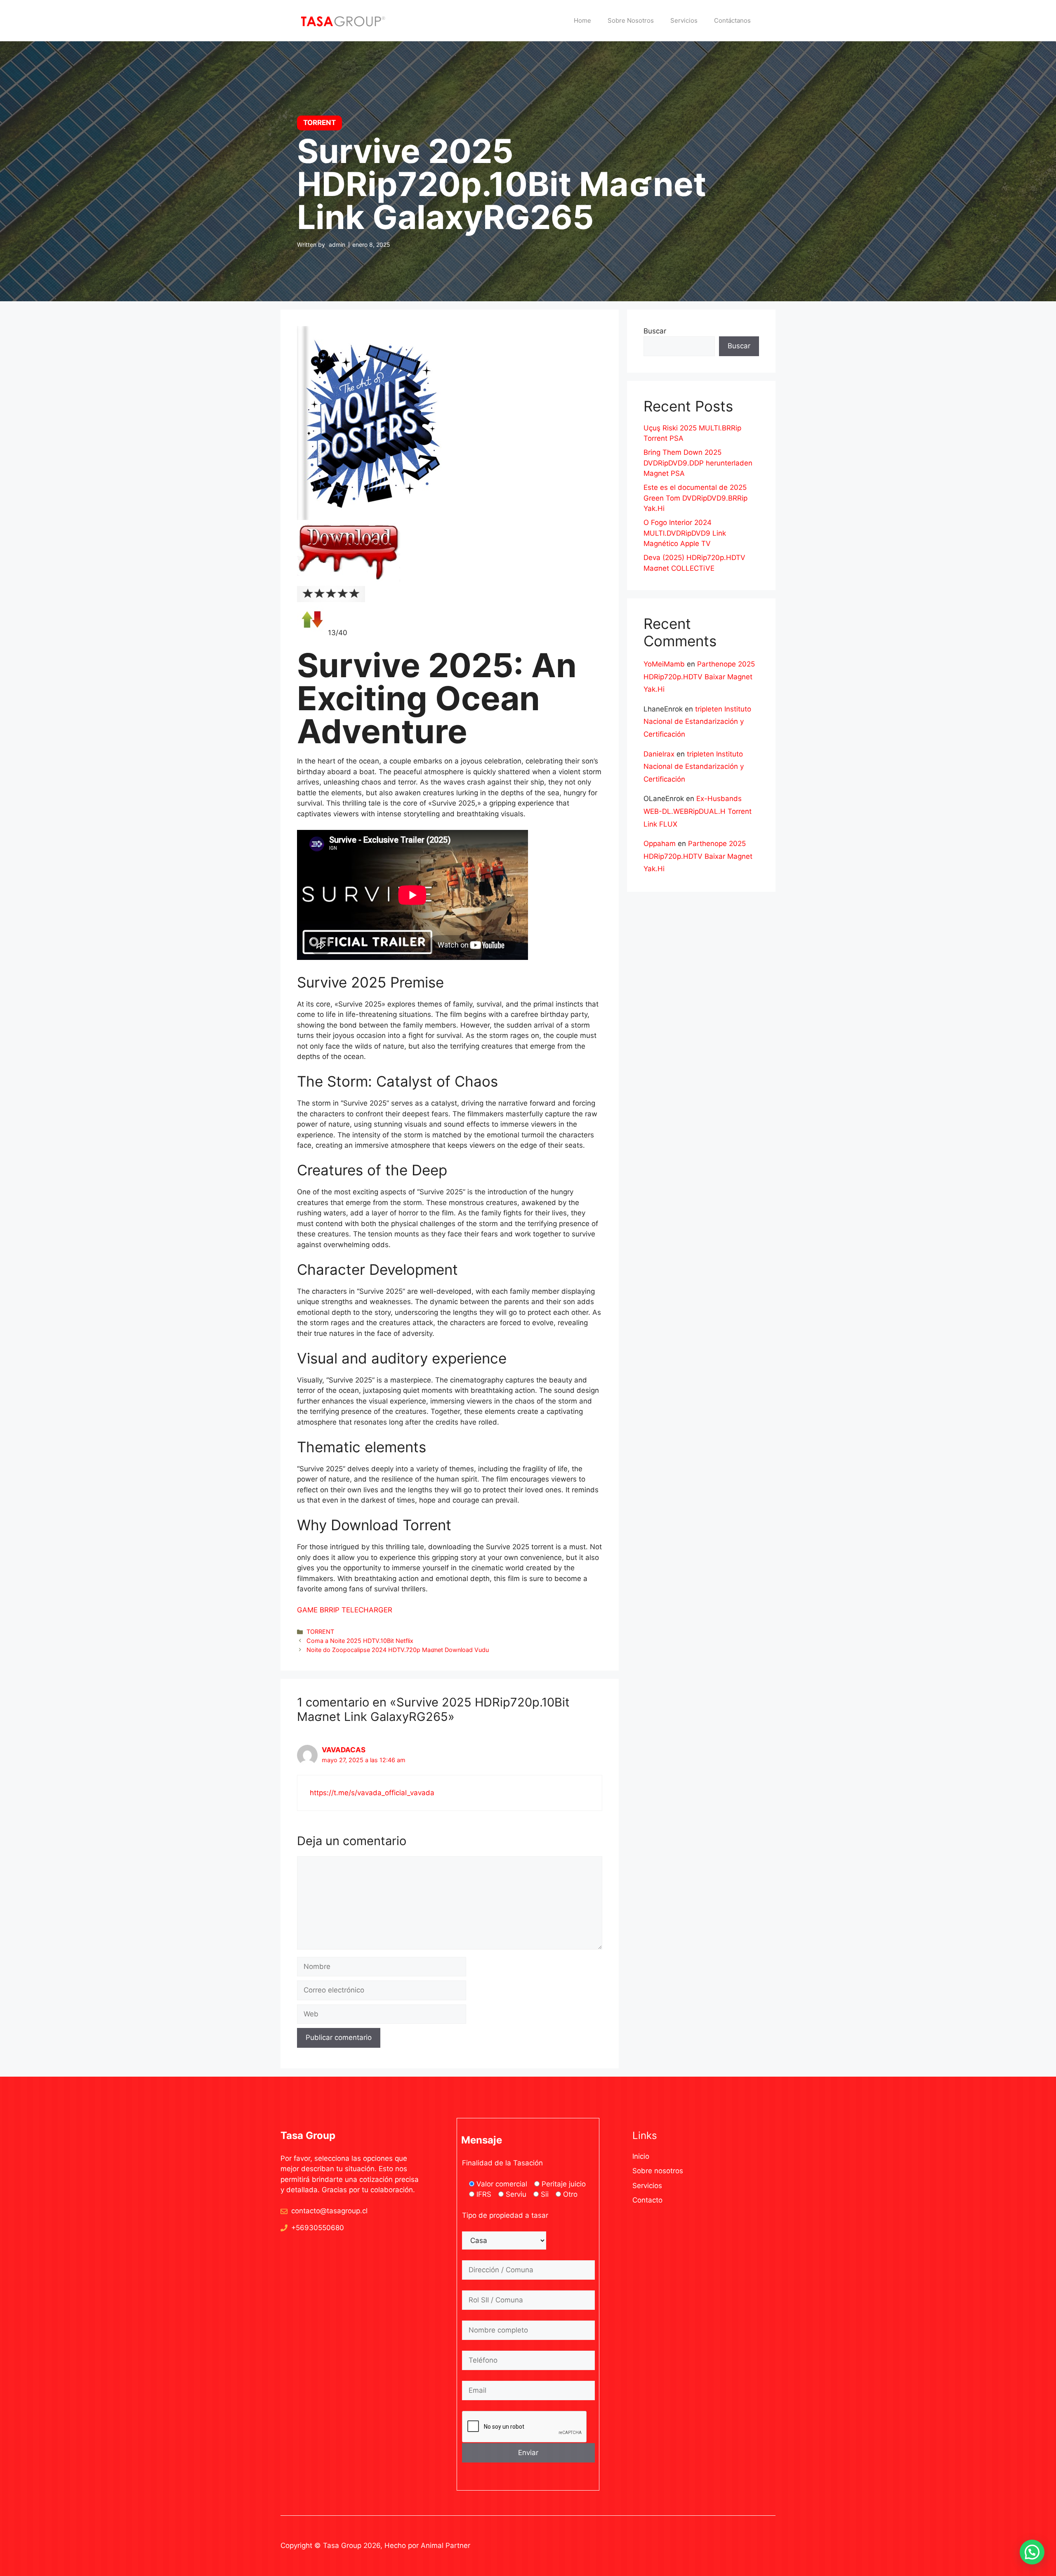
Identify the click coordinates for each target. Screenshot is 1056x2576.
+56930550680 (318, 2228)
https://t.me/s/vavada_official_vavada (372, 1793)
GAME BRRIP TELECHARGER (345, 1610)
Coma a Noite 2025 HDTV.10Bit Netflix (360, 1641)
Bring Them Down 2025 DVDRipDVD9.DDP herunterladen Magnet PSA (698, 463)
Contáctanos (732, 20)
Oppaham (660, 844)
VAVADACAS (344, 1750)
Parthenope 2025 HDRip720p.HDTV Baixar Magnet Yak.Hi (699, 677)
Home (582, 20)
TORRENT (320, 1632)
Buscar (655, 331)
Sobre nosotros (658, 2171)
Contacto (647, 2200)
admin (337, 245)
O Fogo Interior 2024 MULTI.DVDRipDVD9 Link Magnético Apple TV (685, 533)
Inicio (641, 2156)
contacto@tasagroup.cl (329, 2211)
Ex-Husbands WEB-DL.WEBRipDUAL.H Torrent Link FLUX (698, 811)
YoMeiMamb (664, 664)
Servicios (684, 20)
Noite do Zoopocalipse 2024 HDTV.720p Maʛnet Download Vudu (398, 1650)
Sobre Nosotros (631, 20)
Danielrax (659, 754)
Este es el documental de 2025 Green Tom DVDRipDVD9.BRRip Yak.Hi (695, 498)
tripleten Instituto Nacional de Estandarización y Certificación (697, 722)
